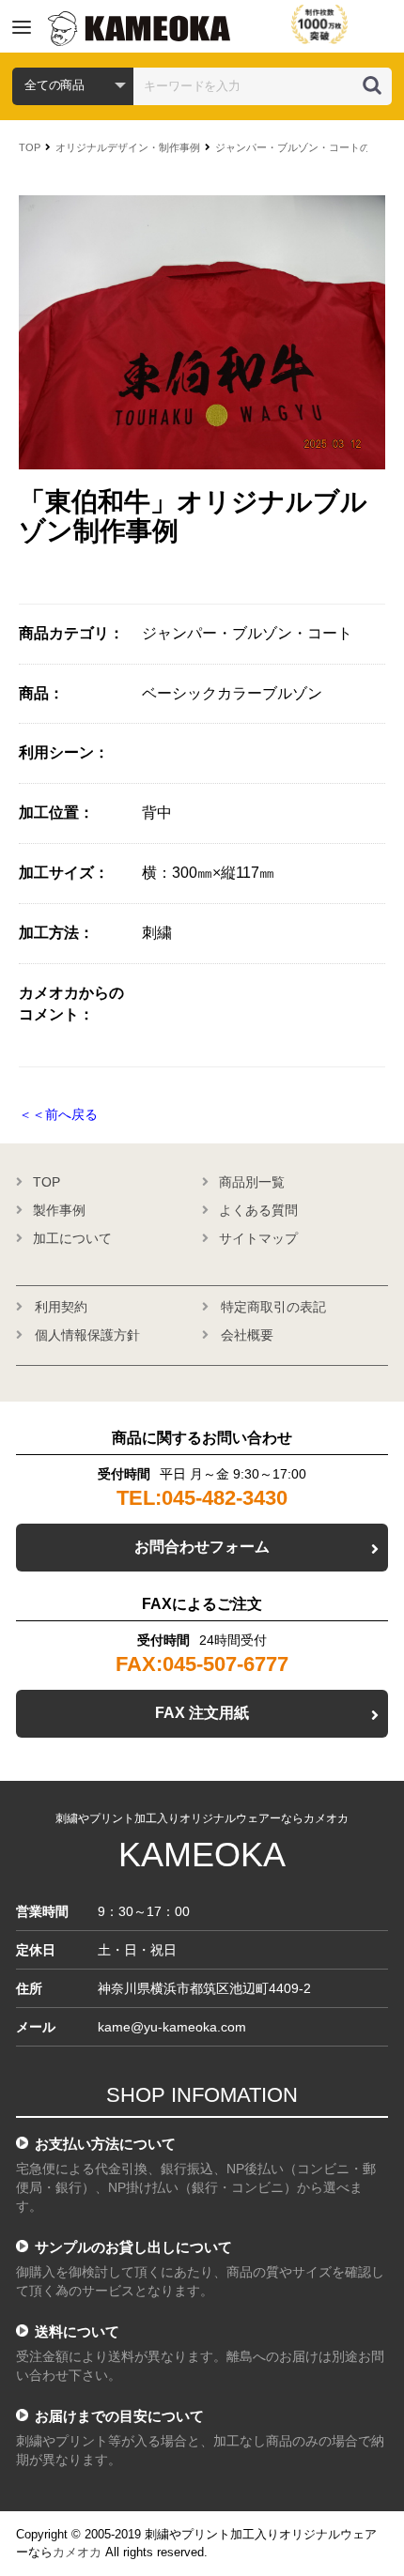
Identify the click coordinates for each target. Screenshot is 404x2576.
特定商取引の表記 (273, 1307)
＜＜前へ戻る (58, 1114)
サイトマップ (258, 1238)
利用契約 (61, 1307)
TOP (30, 147)
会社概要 (247, 1335)
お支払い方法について (105, 2144)
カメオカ (77, 2552)
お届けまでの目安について (119, 2416)
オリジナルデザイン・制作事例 (128, 147)
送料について (77, 2331)
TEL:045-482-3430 (202, 1498)
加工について (72, 1238)
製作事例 (59, 1210)
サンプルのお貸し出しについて (133, 2247)
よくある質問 (258, 1210)
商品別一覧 (252, 1182)
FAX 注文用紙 (202, 1713)
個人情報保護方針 (87, 1335)
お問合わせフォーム (202, 1547)
